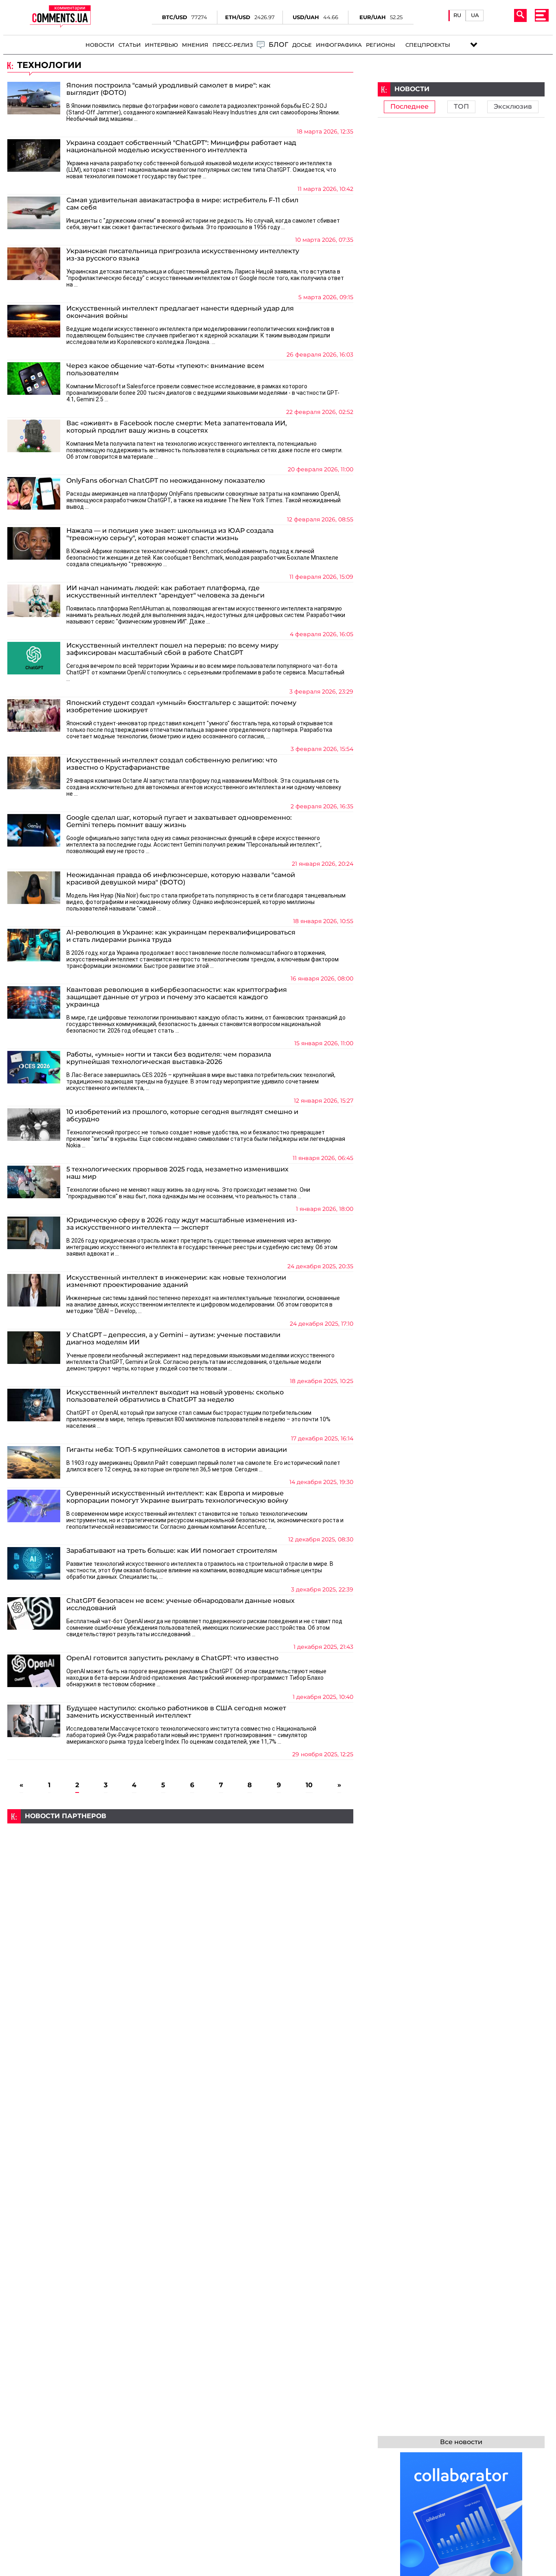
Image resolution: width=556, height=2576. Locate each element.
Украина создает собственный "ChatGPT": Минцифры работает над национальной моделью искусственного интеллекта (181, 147)
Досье (302, 45)
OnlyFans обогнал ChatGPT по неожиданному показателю (166, 481)
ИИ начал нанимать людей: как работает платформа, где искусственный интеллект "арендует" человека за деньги (165, 592)
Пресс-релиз (233, 45)
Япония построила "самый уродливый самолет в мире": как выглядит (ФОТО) (169, 89)
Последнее (409, 107)
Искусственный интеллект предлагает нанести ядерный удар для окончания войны (180, 312)
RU (457, 15)
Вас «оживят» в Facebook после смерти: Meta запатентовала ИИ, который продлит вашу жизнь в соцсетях (177, 427)
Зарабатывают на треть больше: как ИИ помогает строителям (172, 1551)
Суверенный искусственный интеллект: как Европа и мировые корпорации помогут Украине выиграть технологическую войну (177, 1497)
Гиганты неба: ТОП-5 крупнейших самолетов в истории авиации (177, 1450)
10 (309, 1785)
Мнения (195, 45)
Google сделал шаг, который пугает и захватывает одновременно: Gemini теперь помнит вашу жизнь (179, 821)
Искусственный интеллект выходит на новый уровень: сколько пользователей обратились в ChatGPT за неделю (175, 1396)
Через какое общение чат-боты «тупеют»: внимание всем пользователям (165, 370)
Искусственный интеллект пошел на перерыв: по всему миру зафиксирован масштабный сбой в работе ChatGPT (172, 649)
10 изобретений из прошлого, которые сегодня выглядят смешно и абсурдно (182, 1116)
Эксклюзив (513, 107)
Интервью (161, 45)
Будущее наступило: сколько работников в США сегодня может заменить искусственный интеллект (176, 1712)
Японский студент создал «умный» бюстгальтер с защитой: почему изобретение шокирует (181, 707)
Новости (100, 45)
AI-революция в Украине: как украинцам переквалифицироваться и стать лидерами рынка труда (181, 936)
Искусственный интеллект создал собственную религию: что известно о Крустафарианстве (172, 764)
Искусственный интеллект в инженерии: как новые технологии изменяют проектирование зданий (176, 1281)
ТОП (461, 107)
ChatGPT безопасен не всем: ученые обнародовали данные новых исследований (181, 1604)
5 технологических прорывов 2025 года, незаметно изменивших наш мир (177, 1173)
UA (475, 15)
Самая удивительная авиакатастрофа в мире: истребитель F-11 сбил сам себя (182, 204)
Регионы (381, 45)
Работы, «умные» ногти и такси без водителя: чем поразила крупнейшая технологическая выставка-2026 (169, 1058)
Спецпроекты (428, 45)
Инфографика (339, 45)
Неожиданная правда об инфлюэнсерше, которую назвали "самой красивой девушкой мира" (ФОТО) (181, 879)
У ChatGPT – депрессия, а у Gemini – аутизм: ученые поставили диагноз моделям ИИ (173, 1339)
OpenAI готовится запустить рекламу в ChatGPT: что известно (172, 1658)
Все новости (461, 2442)
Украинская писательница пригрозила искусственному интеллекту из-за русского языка (183, 255)
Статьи (130, 45)
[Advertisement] (180, 1880)
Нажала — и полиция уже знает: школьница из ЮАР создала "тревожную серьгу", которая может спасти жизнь (170, 534)
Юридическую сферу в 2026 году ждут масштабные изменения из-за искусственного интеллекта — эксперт (182, 1224)
